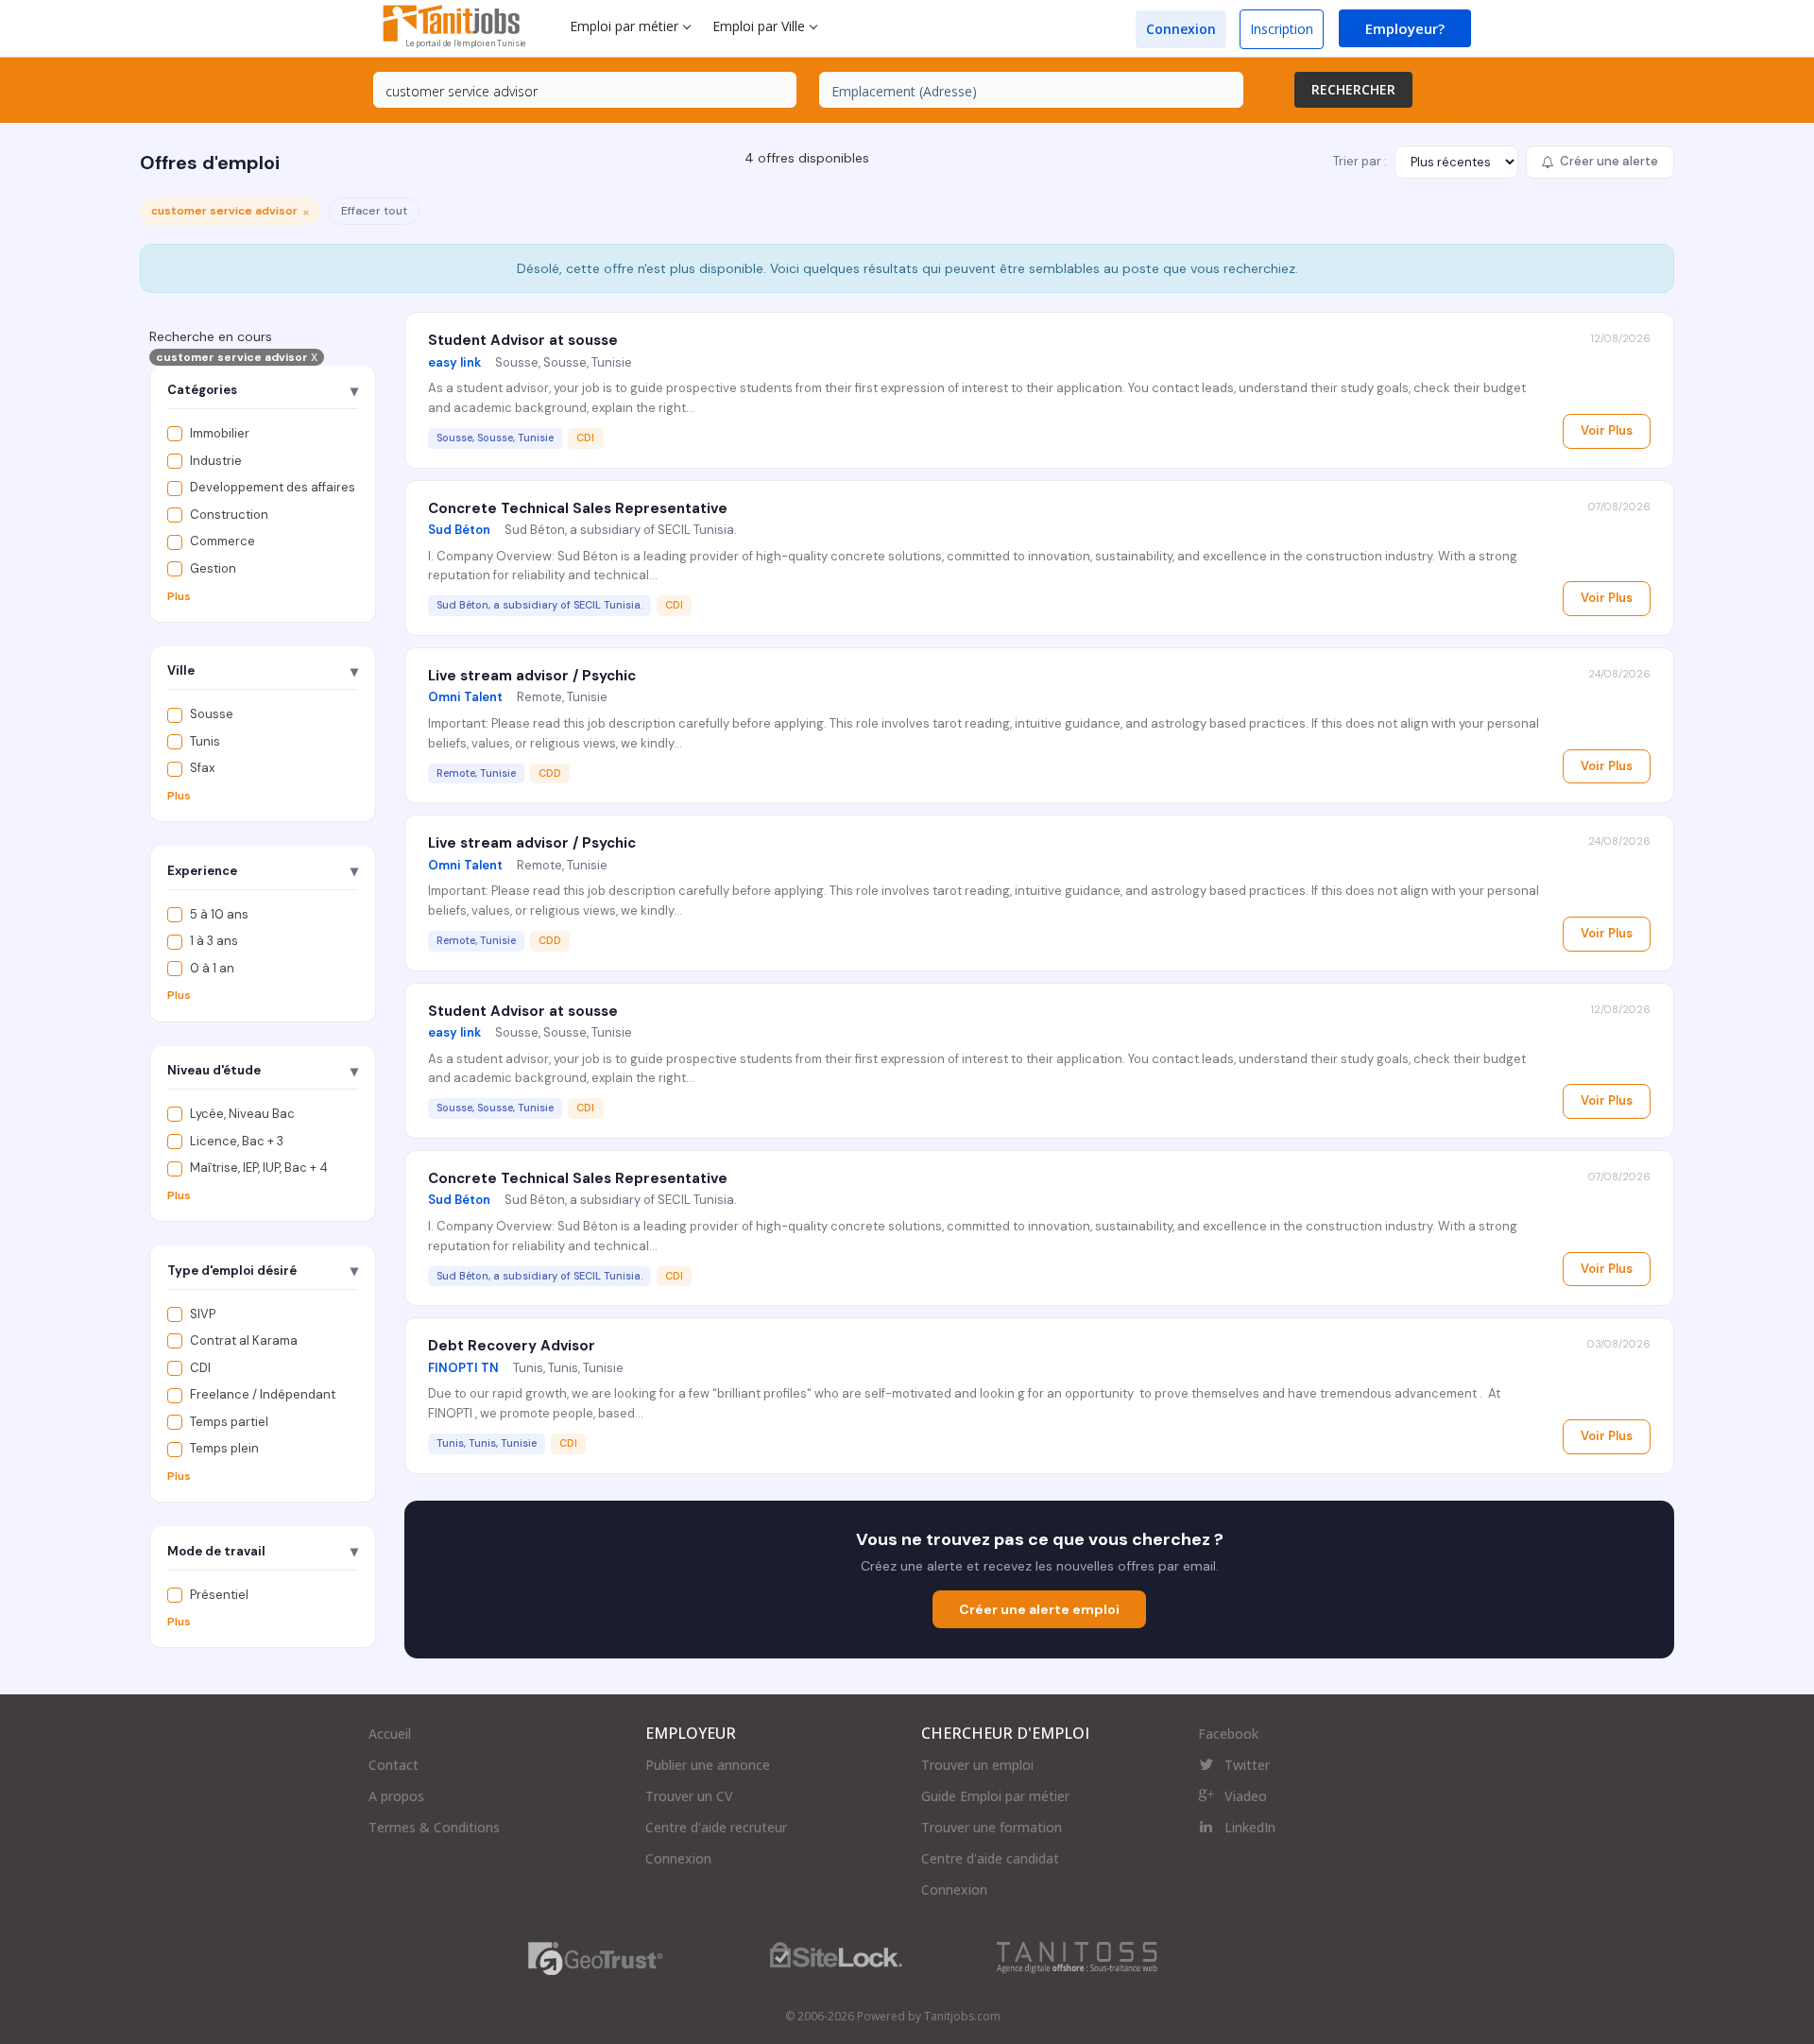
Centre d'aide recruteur (716, 1827)
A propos (396, 1796)
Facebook (1228, 1734)
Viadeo (1246, 1796)
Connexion (1181, 29)
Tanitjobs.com (962, 2016)
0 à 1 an (212, 968)
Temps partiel (229, 1422)
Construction (229, 515)
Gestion (213, 568)
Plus (179, 596)
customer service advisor (237, 357)
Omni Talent (465, 697)
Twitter (1247, 1765)
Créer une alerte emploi (1039, 1609)
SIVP (203, 1314)
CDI (200, 1368)
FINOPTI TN (463, 1368)
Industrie (216, 461)
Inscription (1282, 29)
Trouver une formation (992, 1827)
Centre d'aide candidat (990, 1858)
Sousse (212, 714)
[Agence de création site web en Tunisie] (1077, 1958)
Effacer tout (374, 211)
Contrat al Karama (244, 1340)
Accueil (390, 1734)
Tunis (205, 741)
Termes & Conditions (434, 1827)
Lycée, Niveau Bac (242, 1114)
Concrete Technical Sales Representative (578, 508)
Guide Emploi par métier (995, 1796)
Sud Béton (459, 530)
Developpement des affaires (273, 487)
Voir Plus (1607, 430)
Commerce (222, 541)
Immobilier (220, 433)
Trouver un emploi (977, 1765)
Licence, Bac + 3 (237, 1141)
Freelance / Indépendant (263, 1394)
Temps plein (224, 1448)
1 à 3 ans (214, 941)
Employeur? (1405, 28)
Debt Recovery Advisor (512, 1346)
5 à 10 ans (219, 914)
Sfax (202, 768)
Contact (394, 1765)
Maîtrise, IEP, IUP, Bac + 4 (259, 1168)
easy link (454, 362)
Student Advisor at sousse (523, 340)
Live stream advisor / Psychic (532, 676)
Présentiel (219, 1595)
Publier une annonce (708, 1765)
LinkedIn (1250, 1827)
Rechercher (1353, 89)
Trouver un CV (689, 1796)
